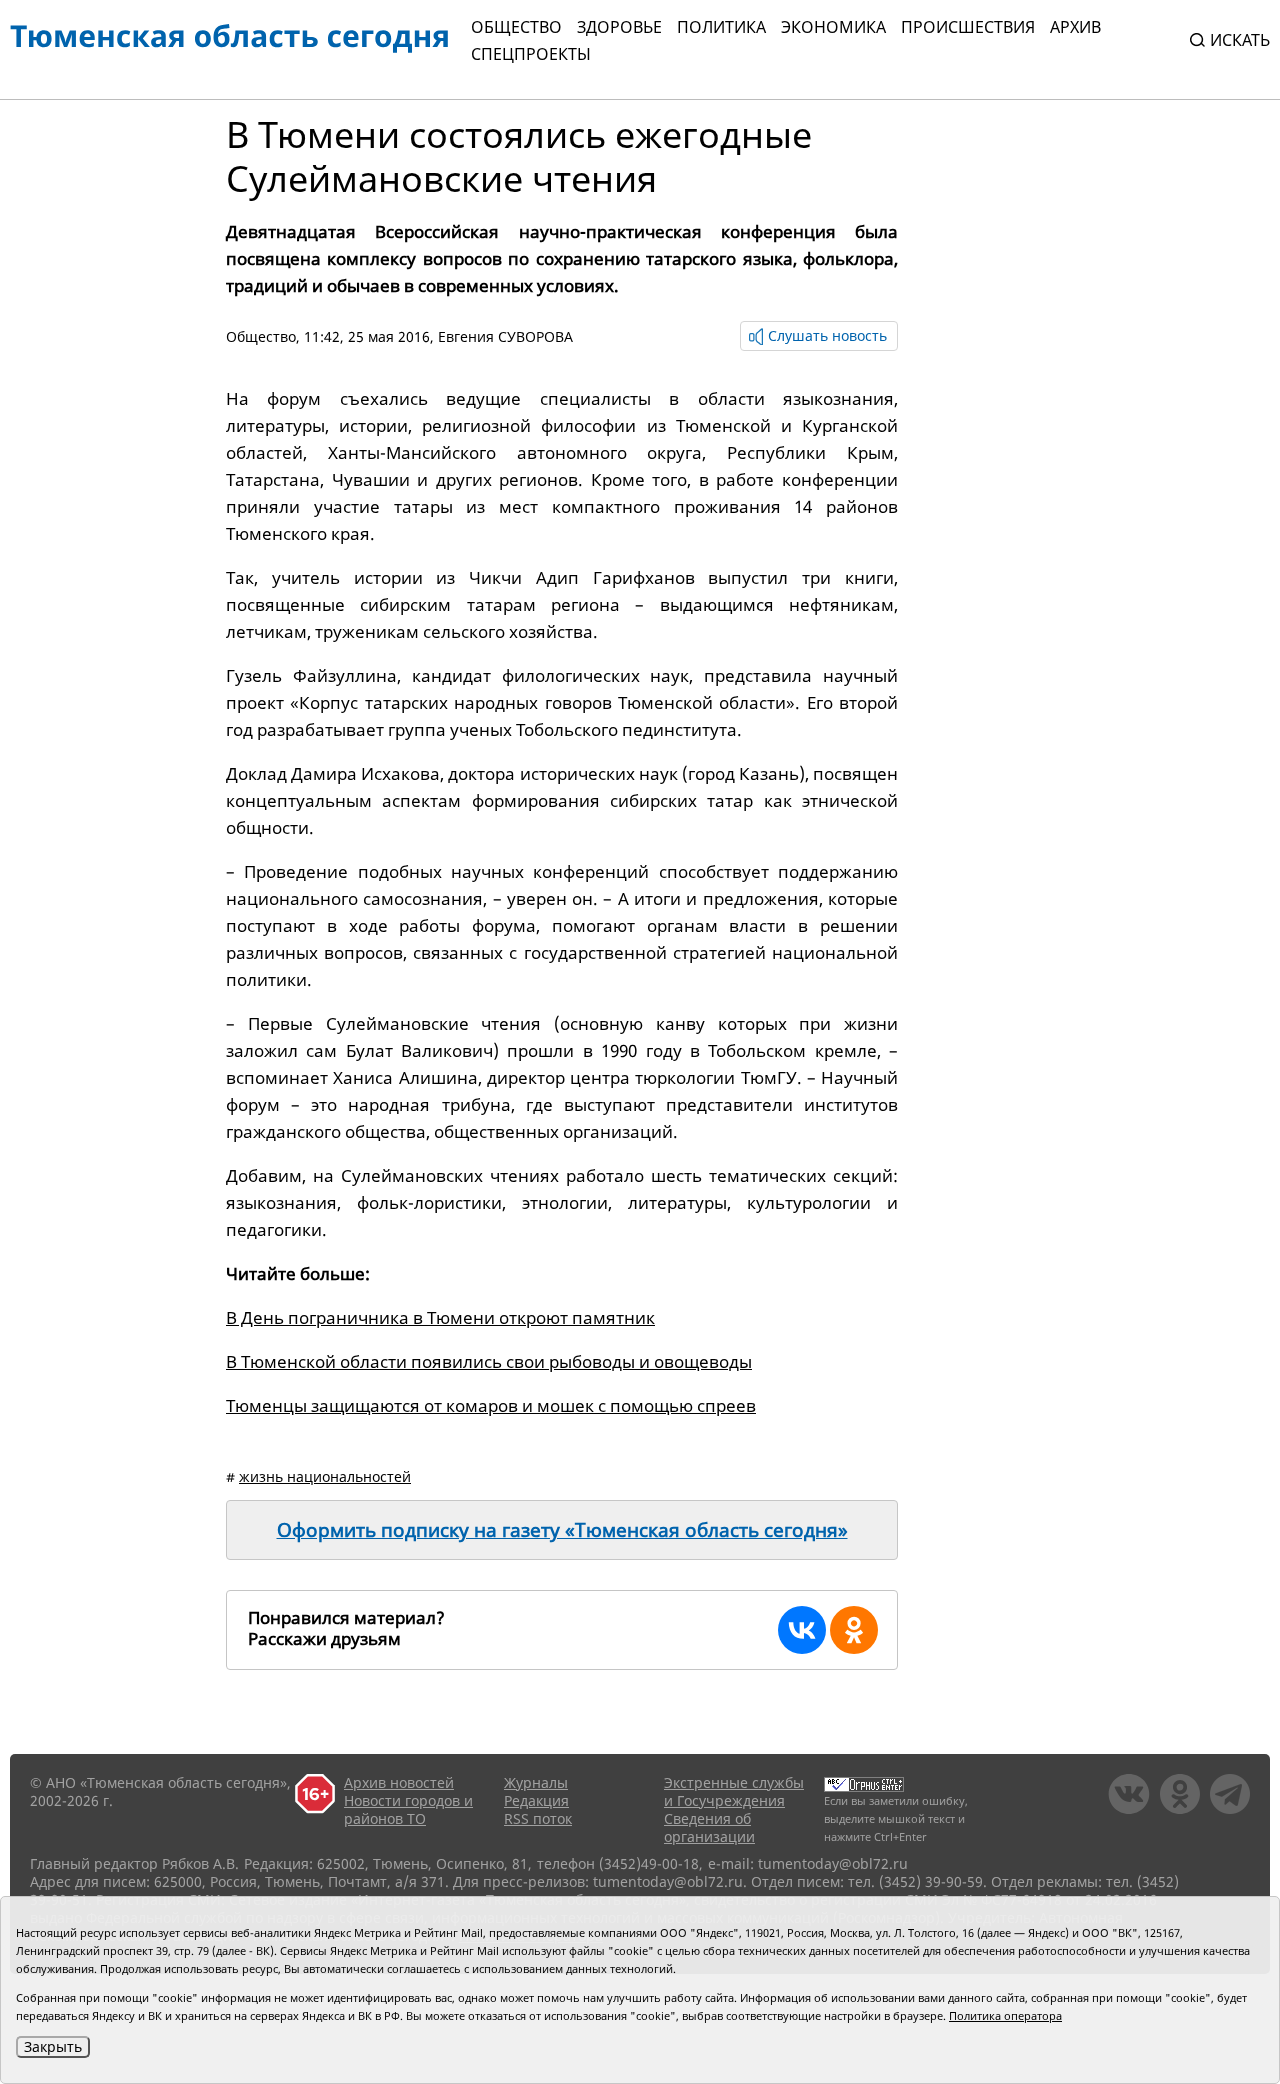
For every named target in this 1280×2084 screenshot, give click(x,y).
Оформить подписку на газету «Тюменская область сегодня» (562, 1530)
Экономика (833, 27)
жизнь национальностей (325, 1476)
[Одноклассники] (854, 1630)
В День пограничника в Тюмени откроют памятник (440, 1317)
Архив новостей (399, 1782)
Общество (516, 27)
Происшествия (968, 27)
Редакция (536, 1800)
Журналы (536, 1782)
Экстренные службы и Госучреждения (734, 1791)
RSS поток (538, 1818)
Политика (721, 27)
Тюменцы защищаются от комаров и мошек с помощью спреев (491, 1405)
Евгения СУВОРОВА (505, 336)
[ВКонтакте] (802, 1630)
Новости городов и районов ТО (408, 1809)
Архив (1075, 27)
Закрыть (53, 2046)
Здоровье (619, 27)
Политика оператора (1005, 2015)
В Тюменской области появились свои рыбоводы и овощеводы (489, 1361)
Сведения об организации (709, 1827)
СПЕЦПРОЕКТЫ (531, 54)
